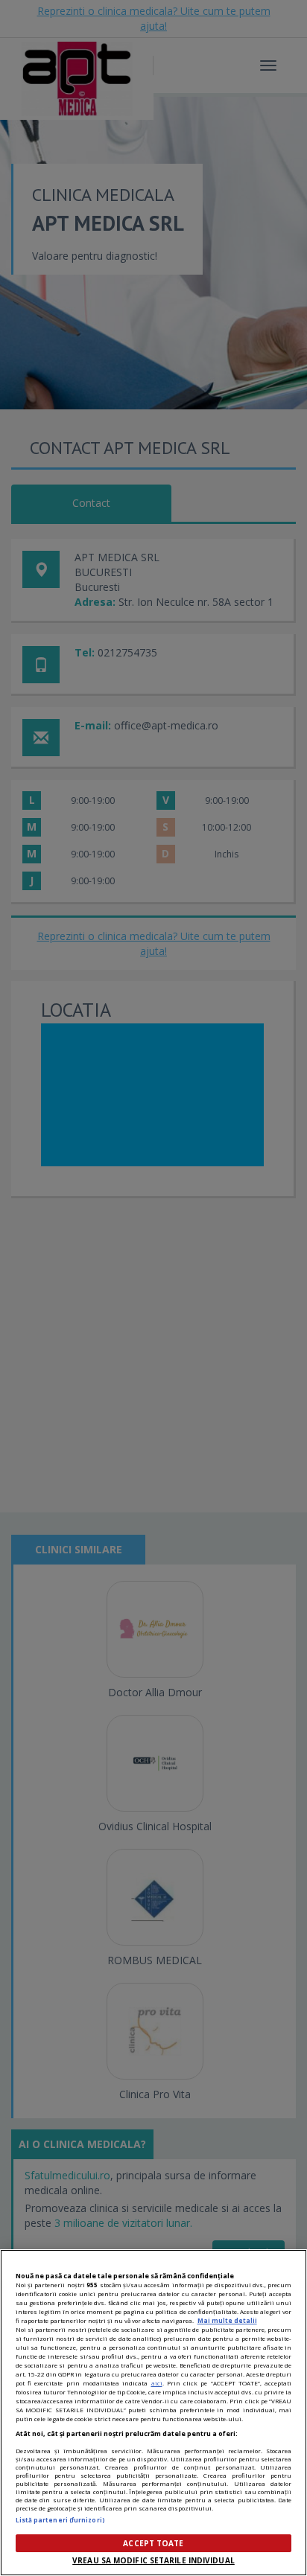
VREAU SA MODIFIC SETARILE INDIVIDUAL (153, 2560)
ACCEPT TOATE (153, 2543)
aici (157, 2383)
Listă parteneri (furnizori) (60, 2520)
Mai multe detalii (227, 2320)
